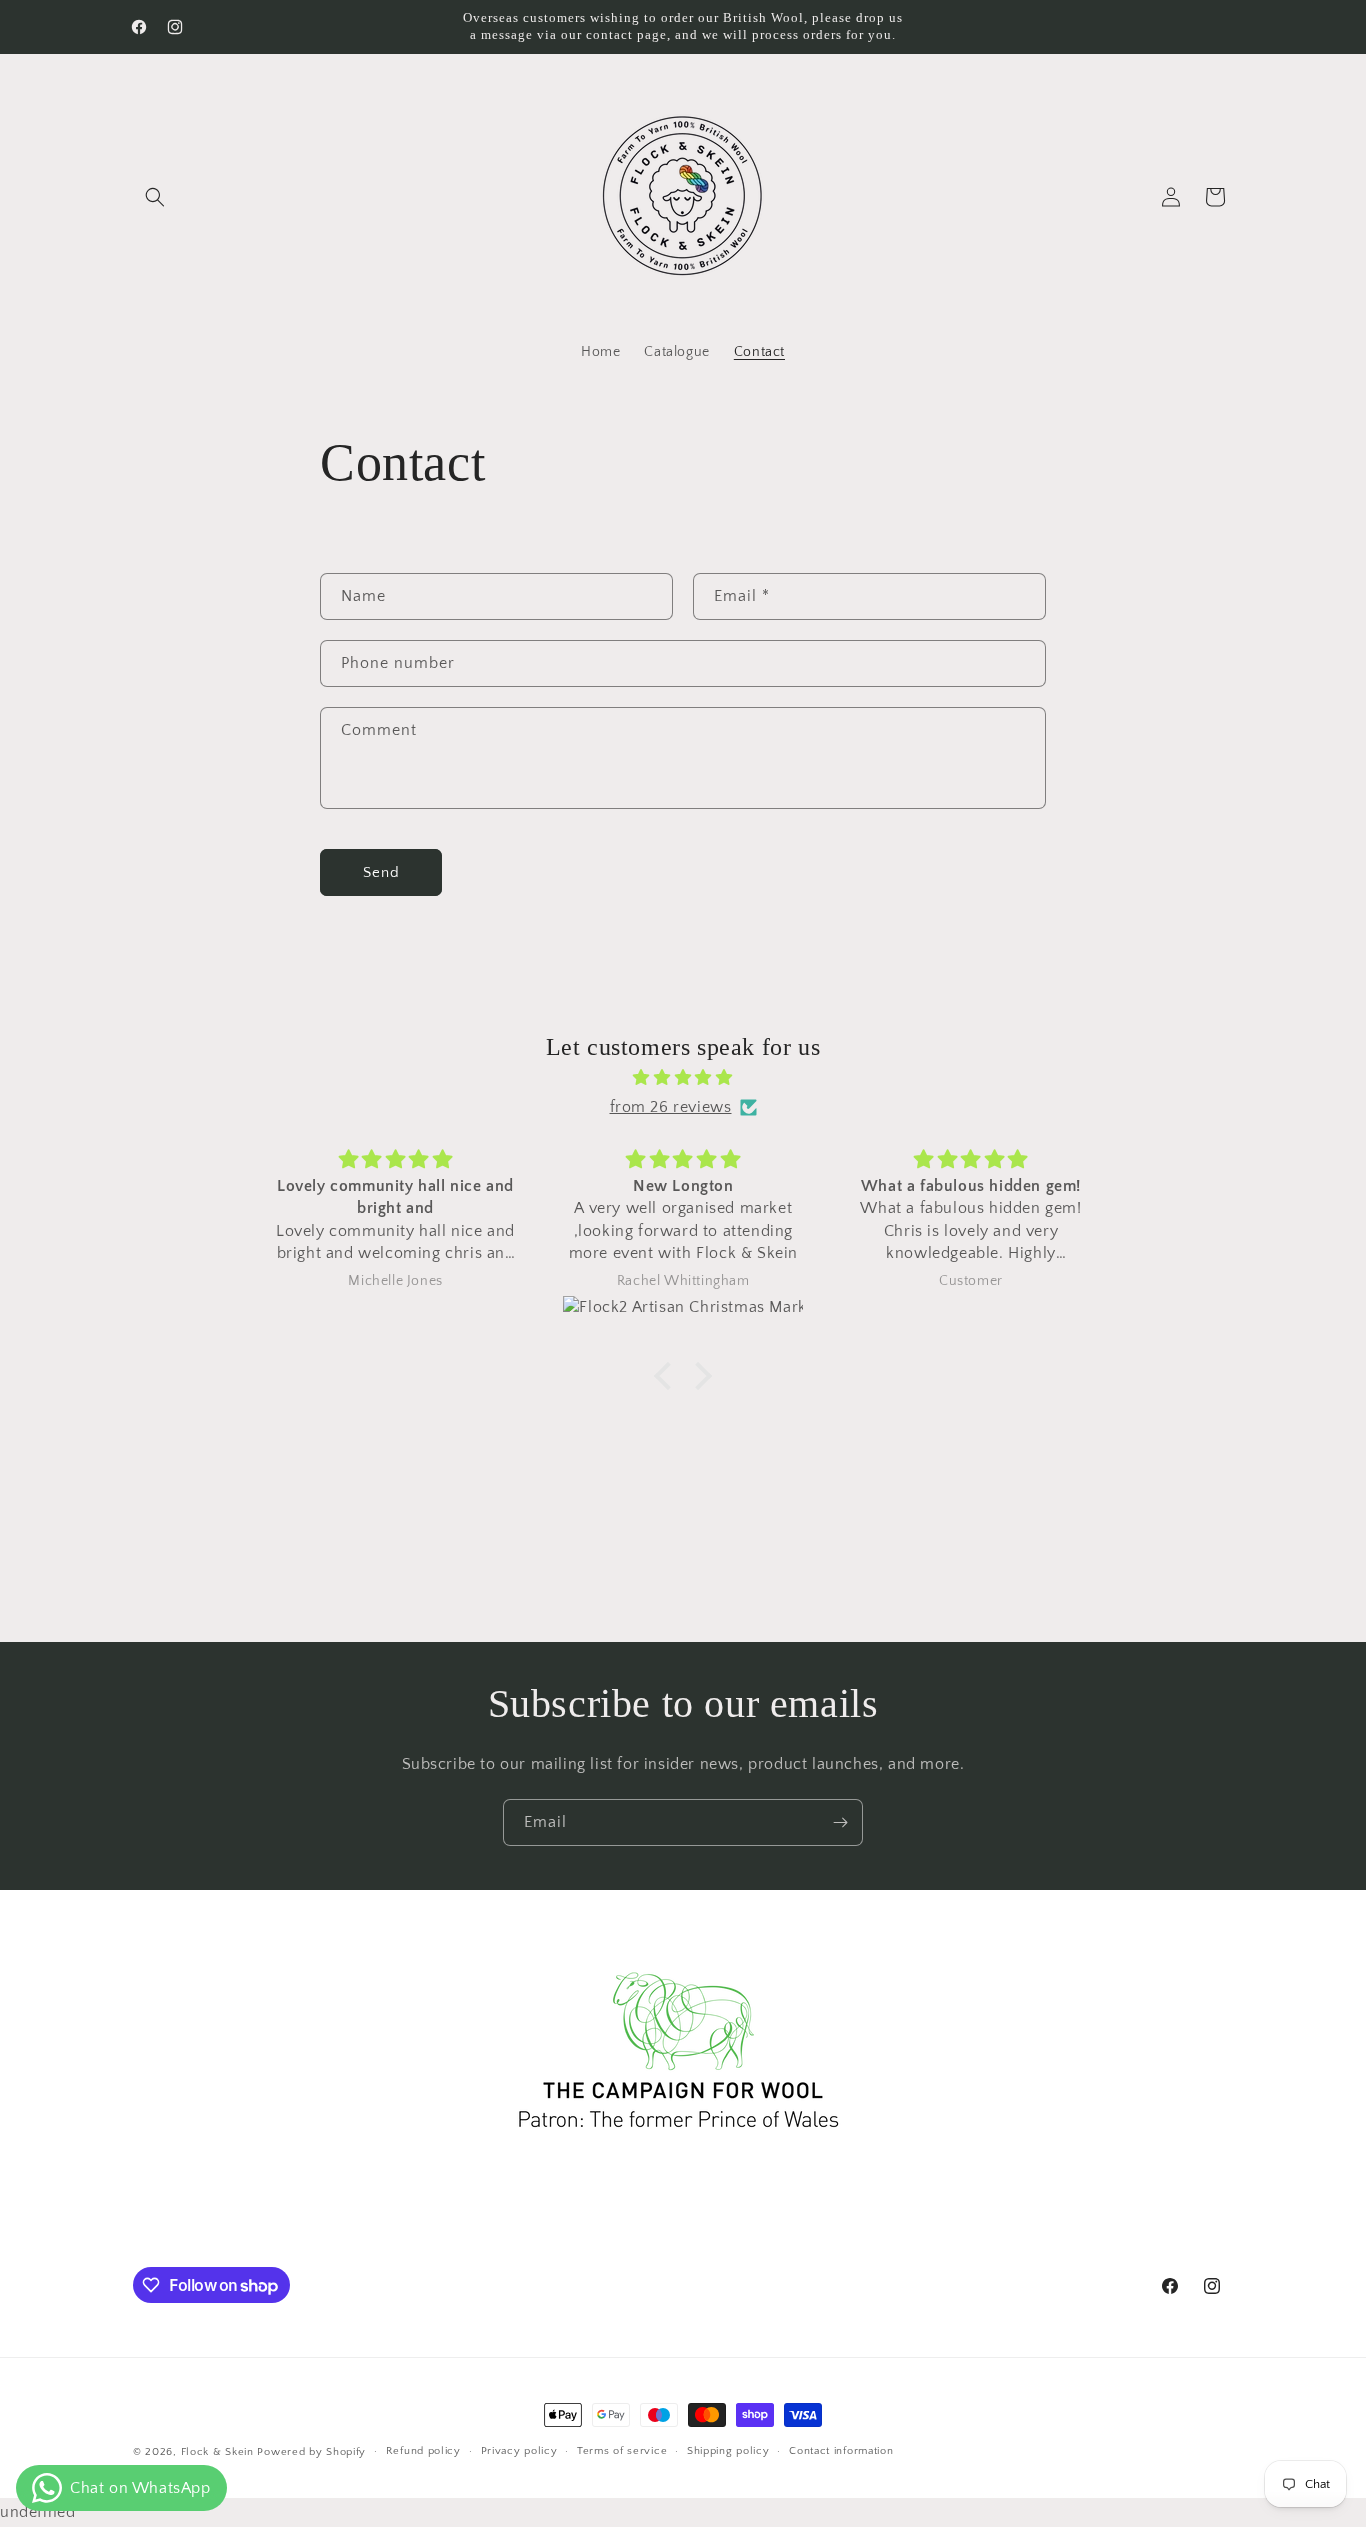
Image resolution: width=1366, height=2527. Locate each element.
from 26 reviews (671, 1107)
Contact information (841, 2452)
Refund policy (423, 2452)
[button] (155, 197)
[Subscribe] (840, 1822)
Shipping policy (728, 2452)
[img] (683, 1078)
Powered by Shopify (311, 2452)
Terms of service (622, 2452)
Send (381, 872)
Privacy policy (519, 2452)
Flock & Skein (217, 2452)
